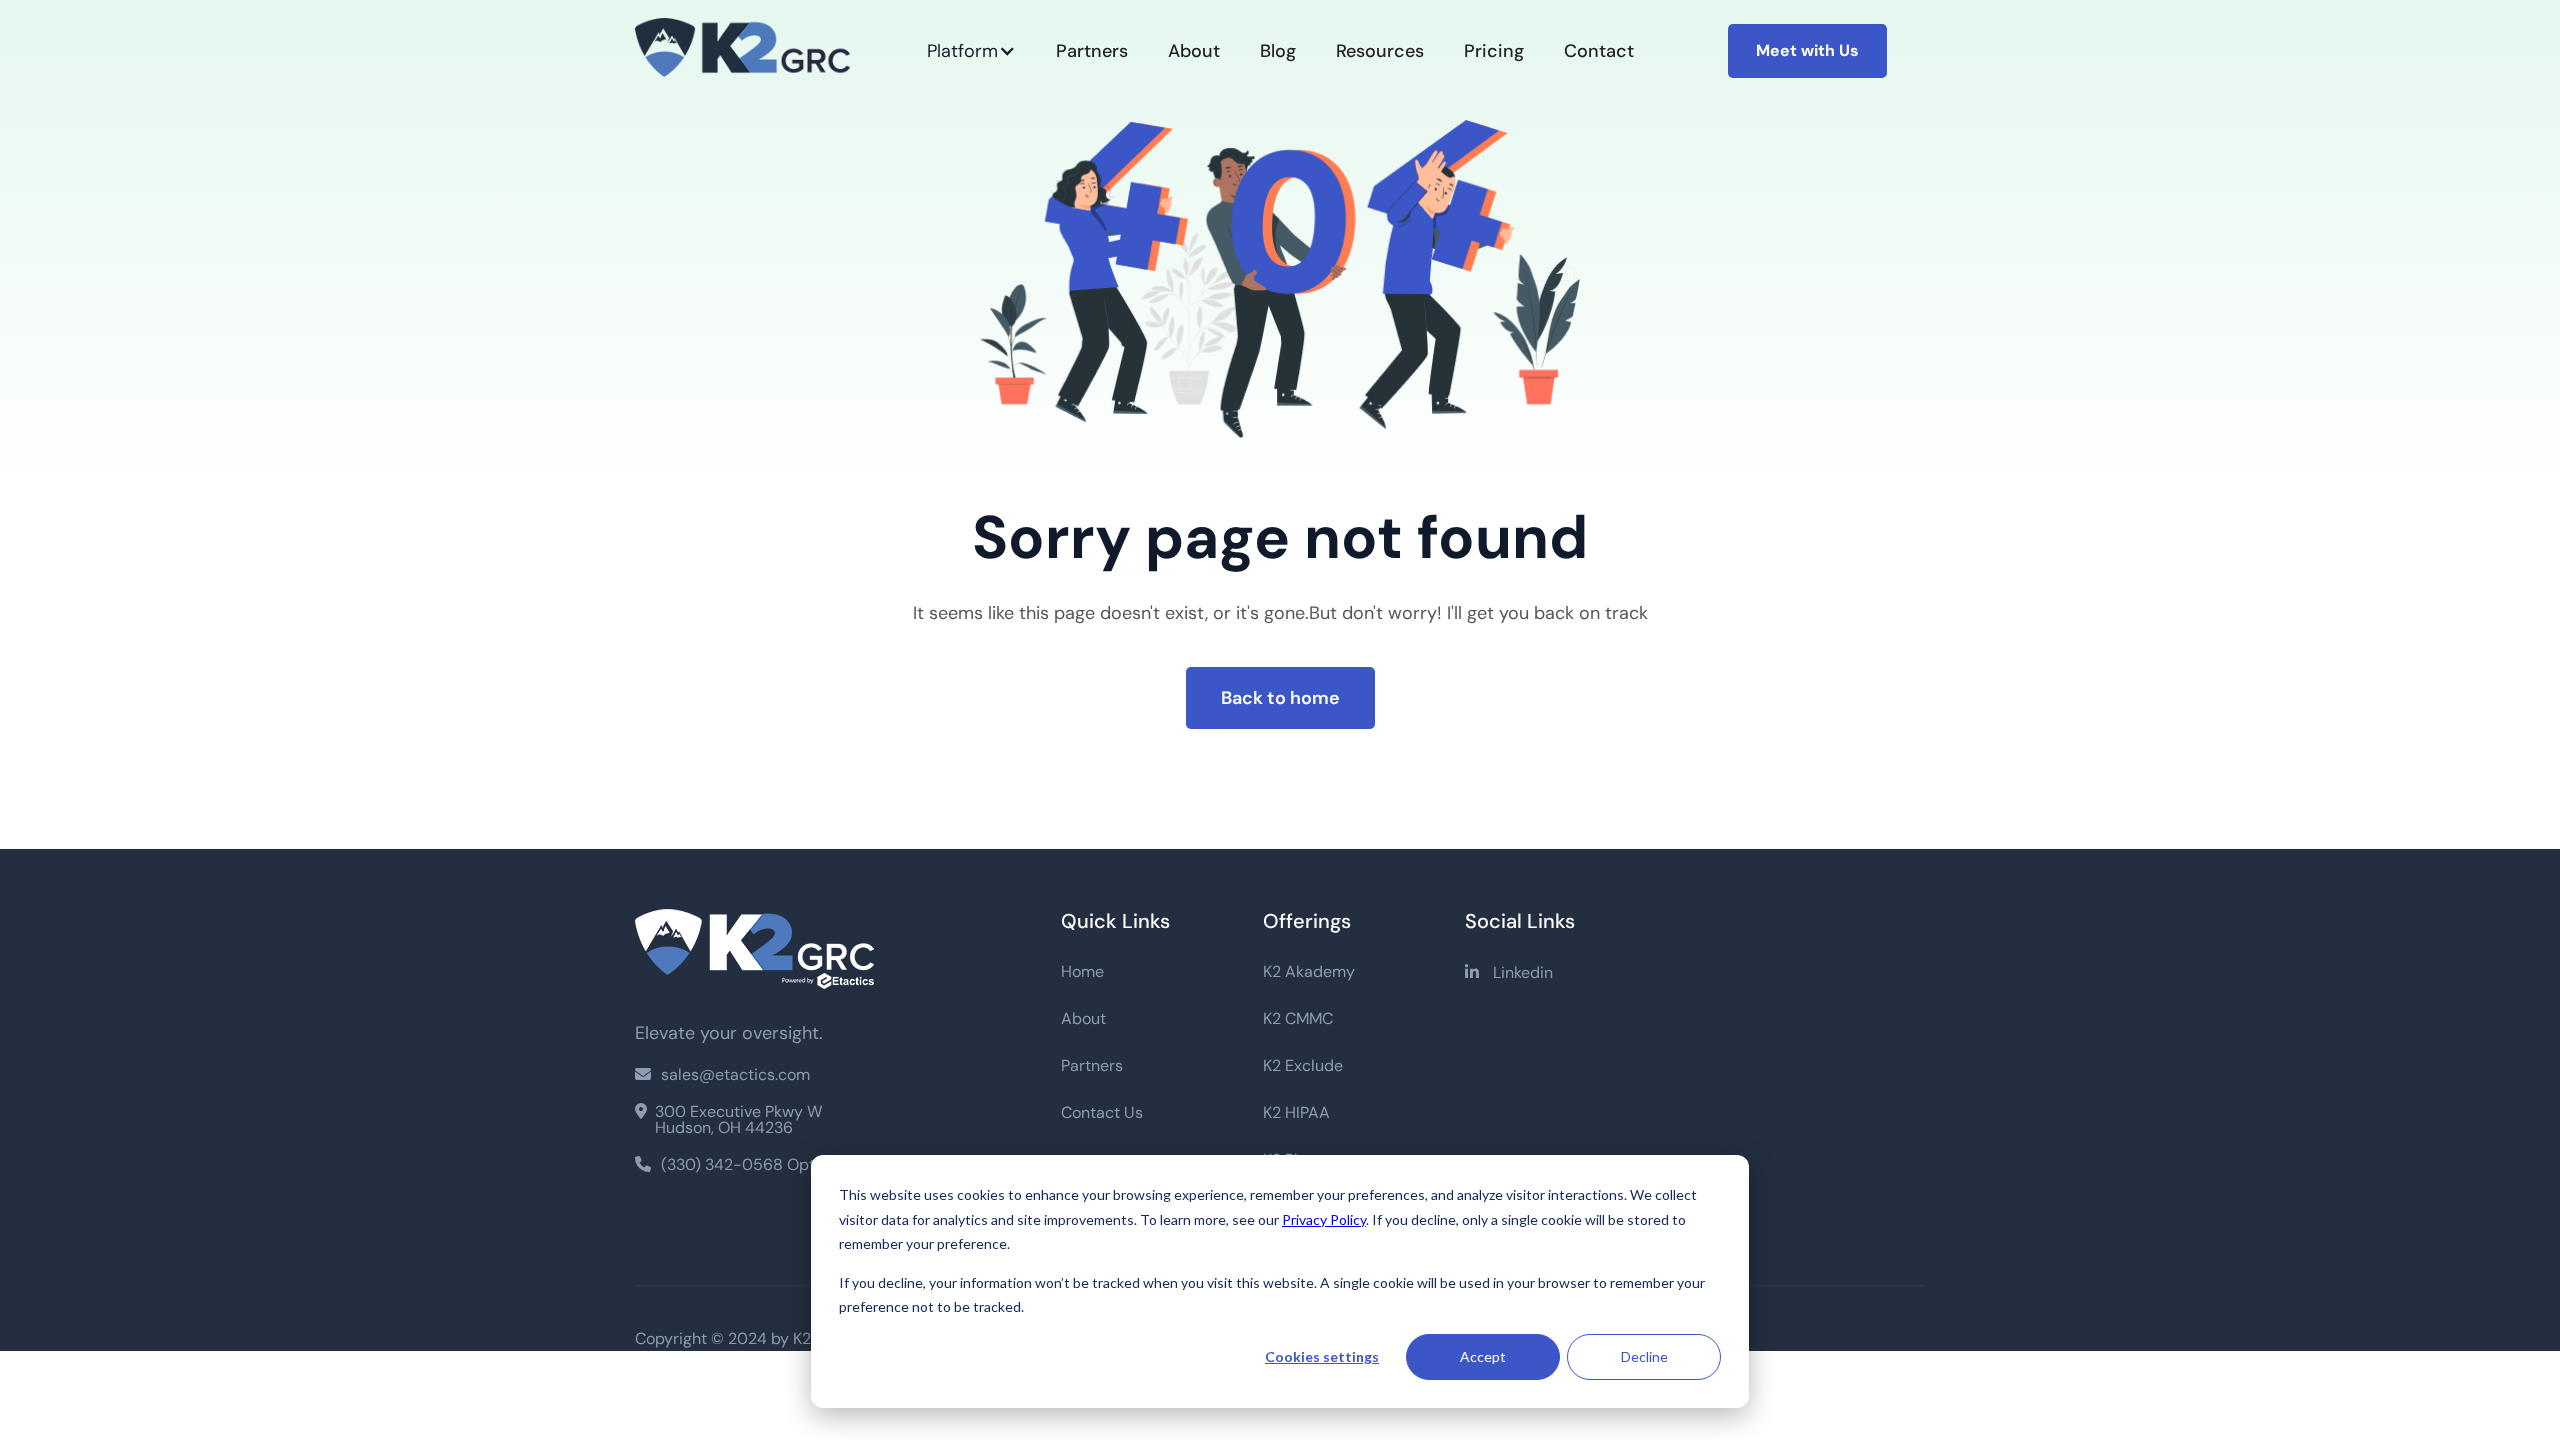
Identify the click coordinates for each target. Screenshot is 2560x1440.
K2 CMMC (1298, 1019)
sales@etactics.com (722, 1074)
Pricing (1494, 51)
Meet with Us (1807, 50)
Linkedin (1509, 972)
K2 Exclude (1303, 1066)
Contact (1599, 51)
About (1194, 51)
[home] (754, 51)
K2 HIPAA (1296, 1113)
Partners (1092, 51)
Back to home (1280, 698)
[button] (971, 51)
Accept (1483, 1356)
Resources (1380, 51)
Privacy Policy (1324, 1219)
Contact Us (1102, 1113)
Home (1082, 972)
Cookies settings (1322, 1356)
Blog (1278, 51)
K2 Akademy (1309, 972)
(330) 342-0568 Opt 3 (731, 1164)
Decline (1644, 1356)
